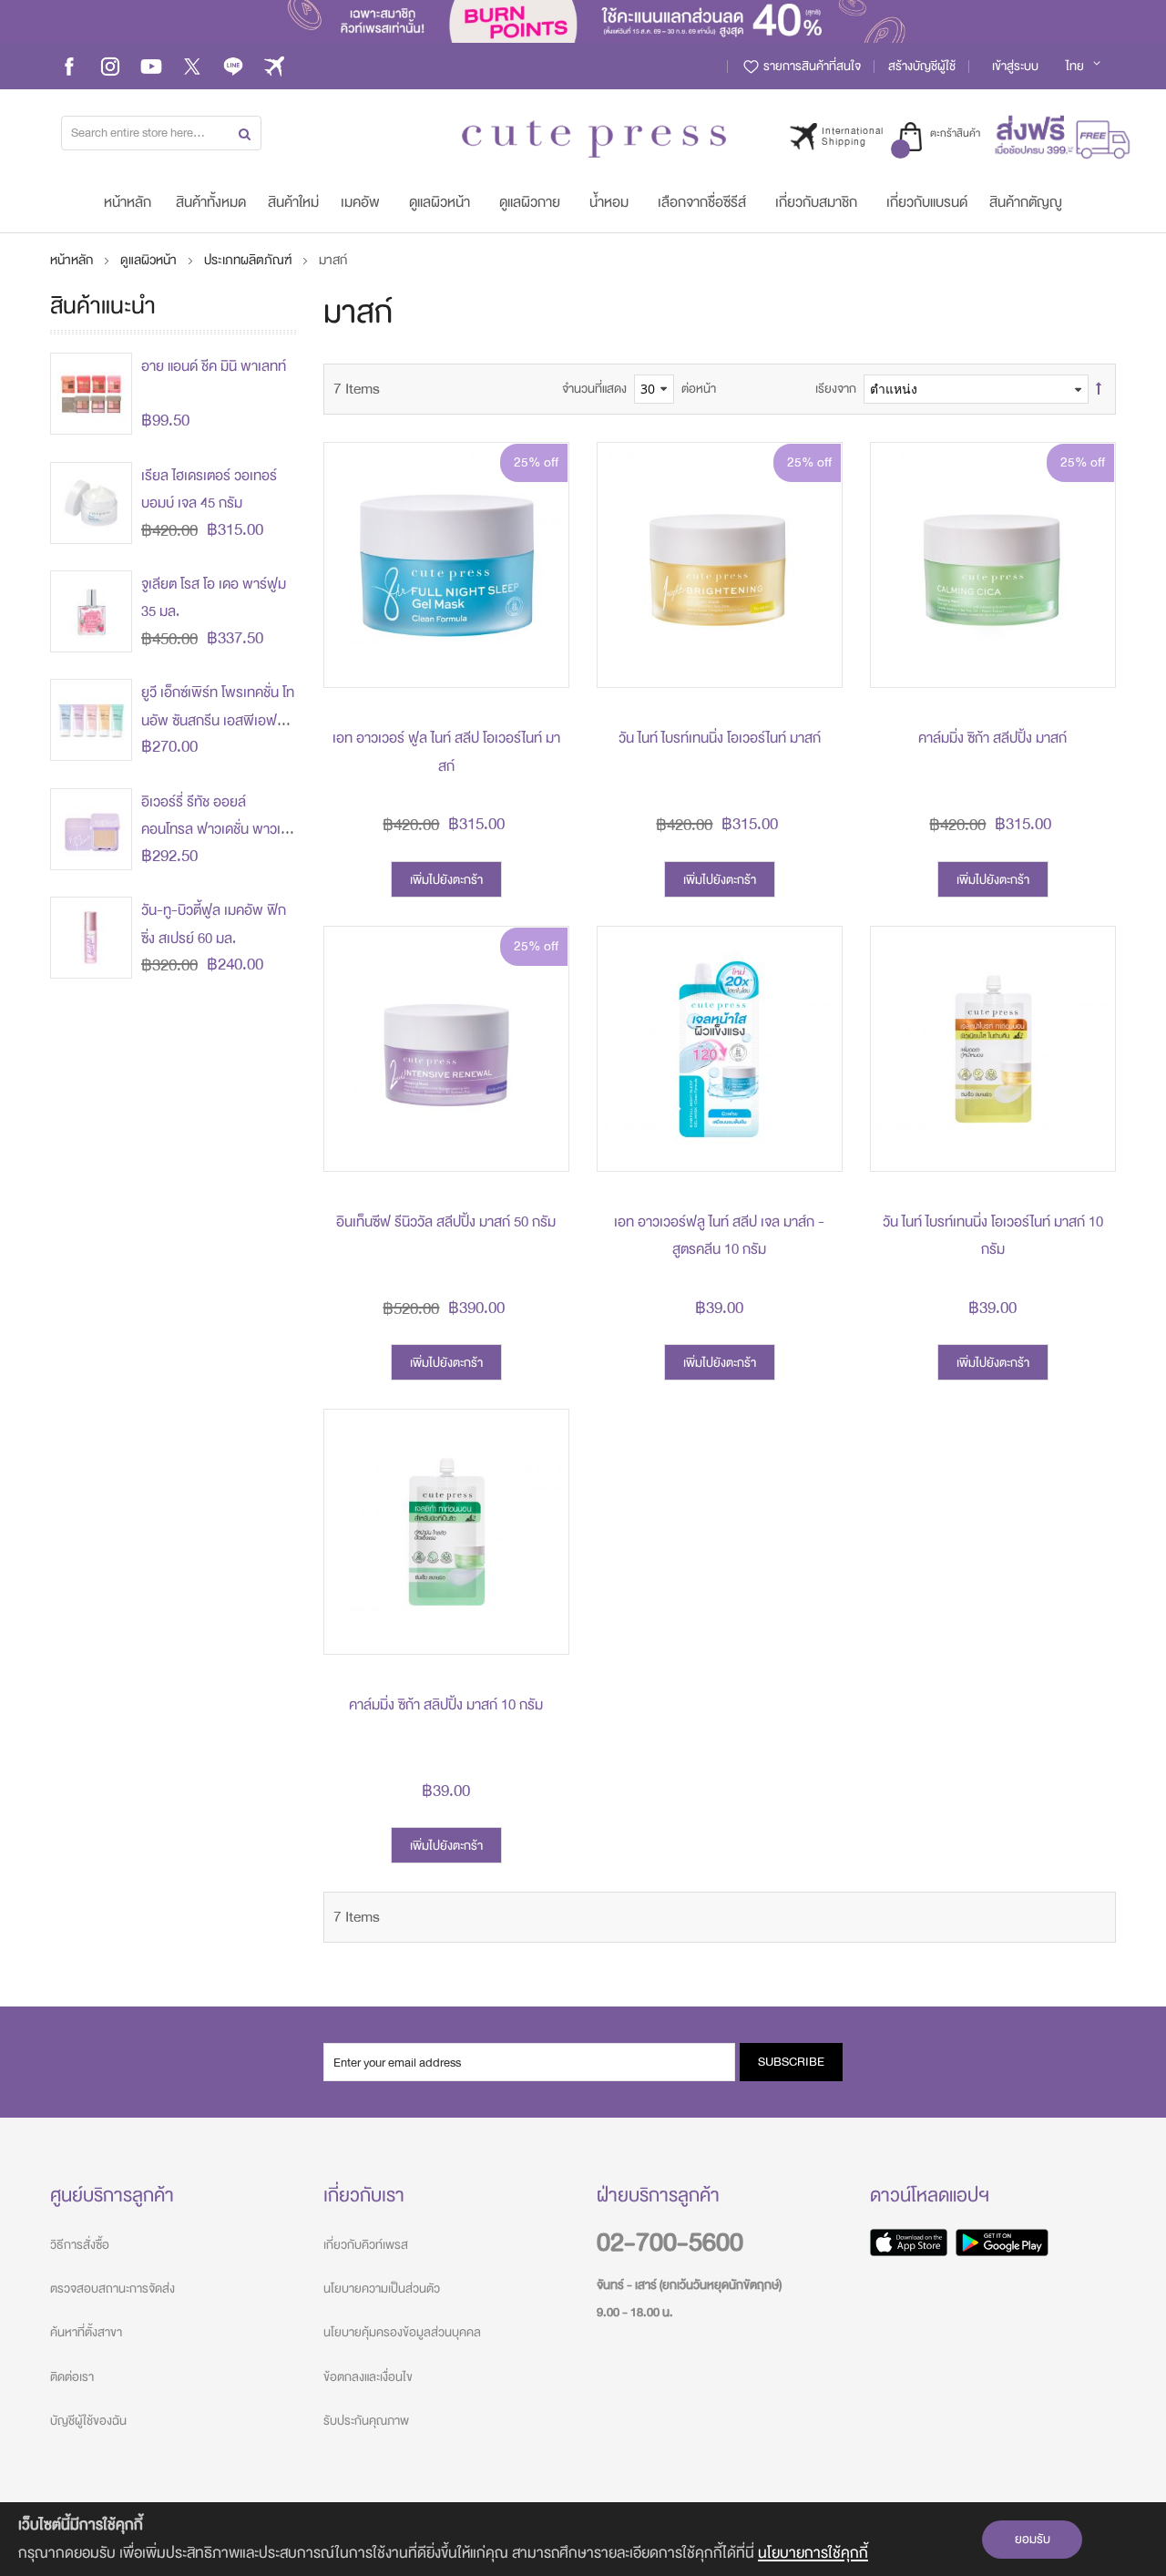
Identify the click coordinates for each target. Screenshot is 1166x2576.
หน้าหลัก (73, 260)
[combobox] (161, 133)
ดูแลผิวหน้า (150, 260)
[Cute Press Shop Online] (594, 139)
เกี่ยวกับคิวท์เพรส (366, 2245)
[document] (583, 2539)
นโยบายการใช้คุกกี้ (813, 2553)
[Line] (233, 66)
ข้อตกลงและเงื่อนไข (368, 2377)
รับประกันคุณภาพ (366, 2421)
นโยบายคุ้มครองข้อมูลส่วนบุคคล (402, 2332)
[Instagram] (110, 66)
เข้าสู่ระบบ (1015, 66)
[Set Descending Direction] (1099, 389)
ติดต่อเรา (72, 2377)
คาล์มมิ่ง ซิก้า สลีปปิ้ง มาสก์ (992, 738)
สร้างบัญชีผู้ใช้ (922, 66)
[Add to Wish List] (541, 619)
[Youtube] (151, 66)
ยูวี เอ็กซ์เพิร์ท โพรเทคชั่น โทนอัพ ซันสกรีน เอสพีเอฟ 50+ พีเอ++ (218, 720)
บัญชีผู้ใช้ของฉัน (88, 2421)
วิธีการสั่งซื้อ (80, 2245)
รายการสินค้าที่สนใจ (811, 66)
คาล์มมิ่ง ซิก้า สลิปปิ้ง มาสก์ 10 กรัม (446, 1705)
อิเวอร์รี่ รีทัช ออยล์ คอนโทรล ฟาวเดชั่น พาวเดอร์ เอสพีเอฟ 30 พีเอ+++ (215, 830)
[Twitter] (192, 66)
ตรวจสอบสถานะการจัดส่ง (113, 2289)
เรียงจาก (836, 389)
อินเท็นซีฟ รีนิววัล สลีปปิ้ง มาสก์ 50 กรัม (446, 1222)
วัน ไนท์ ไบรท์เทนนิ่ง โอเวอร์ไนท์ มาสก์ (720, 738)
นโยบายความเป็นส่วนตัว (382, 2289)
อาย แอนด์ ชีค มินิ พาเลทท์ (214, 366)
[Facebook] (69, 66)
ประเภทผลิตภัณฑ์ (249, 260)
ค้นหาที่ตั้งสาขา (86, 2332)
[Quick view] (541, 660)
